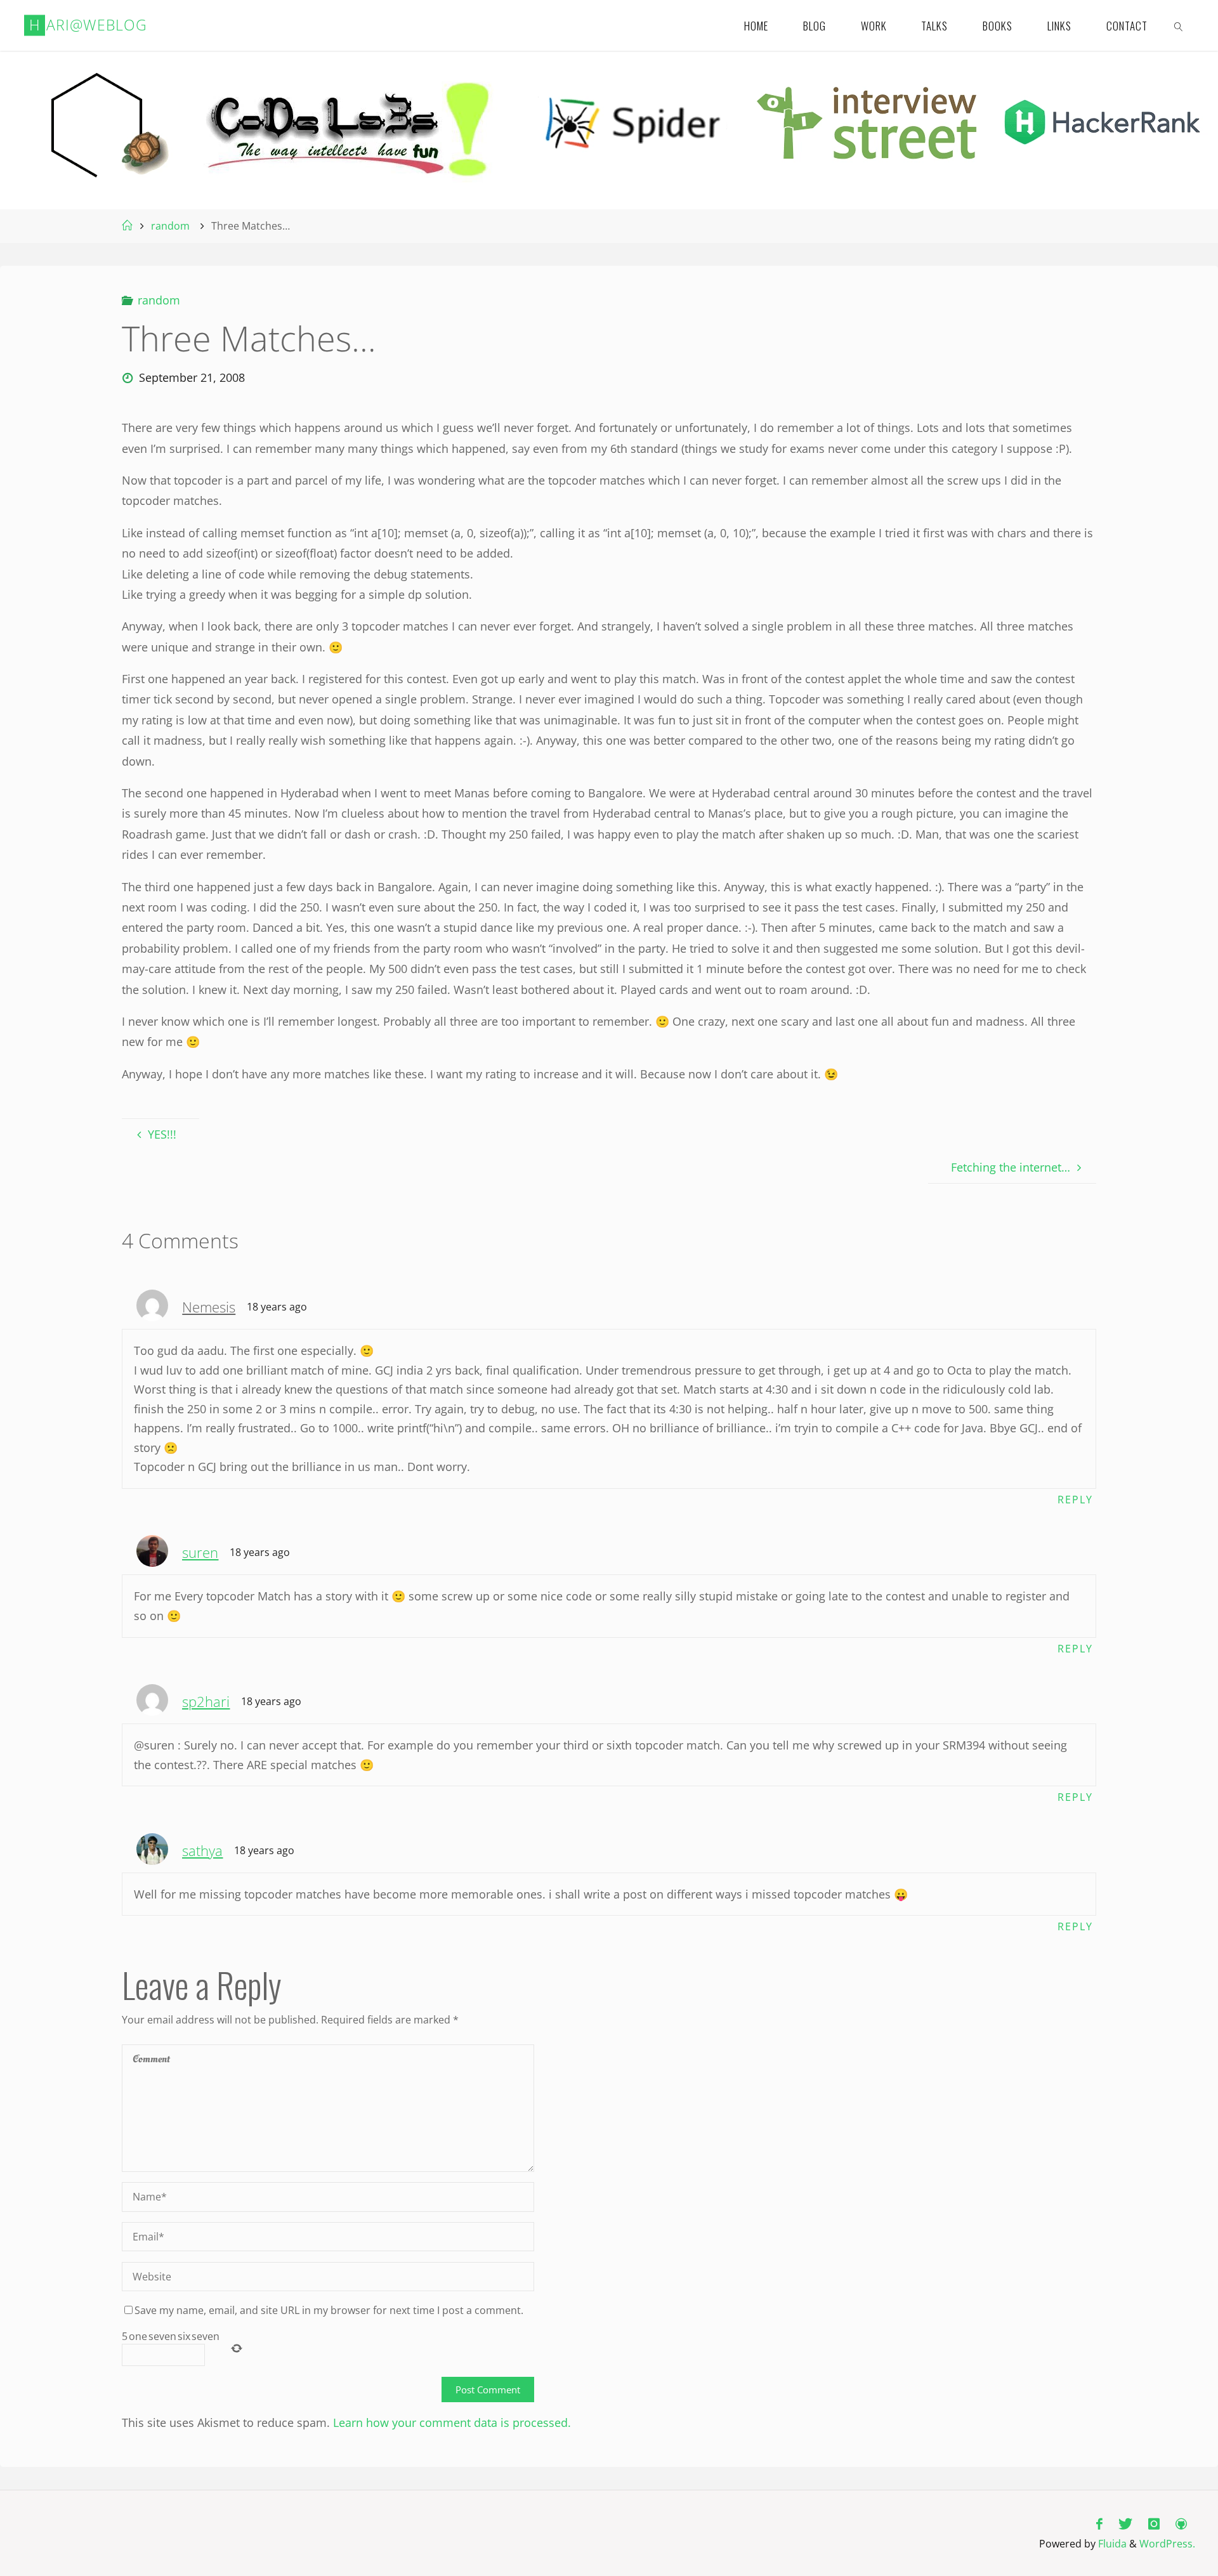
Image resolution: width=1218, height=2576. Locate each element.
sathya (202, 1851)
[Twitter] (1125, 2524)
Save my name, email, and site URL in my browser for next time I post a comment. (329, 2310)
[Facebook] (1099, 2524)
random (170, 226)
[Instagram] (1154, 2524)
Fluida (1111, 2544)
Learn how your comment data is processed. (452, 2422)
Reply (1075, 1500)
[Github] (1182, 2524)
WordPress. (1167, 2544)
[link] (1179, 25)
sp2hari (206, 1702)
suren (200, 1553)
